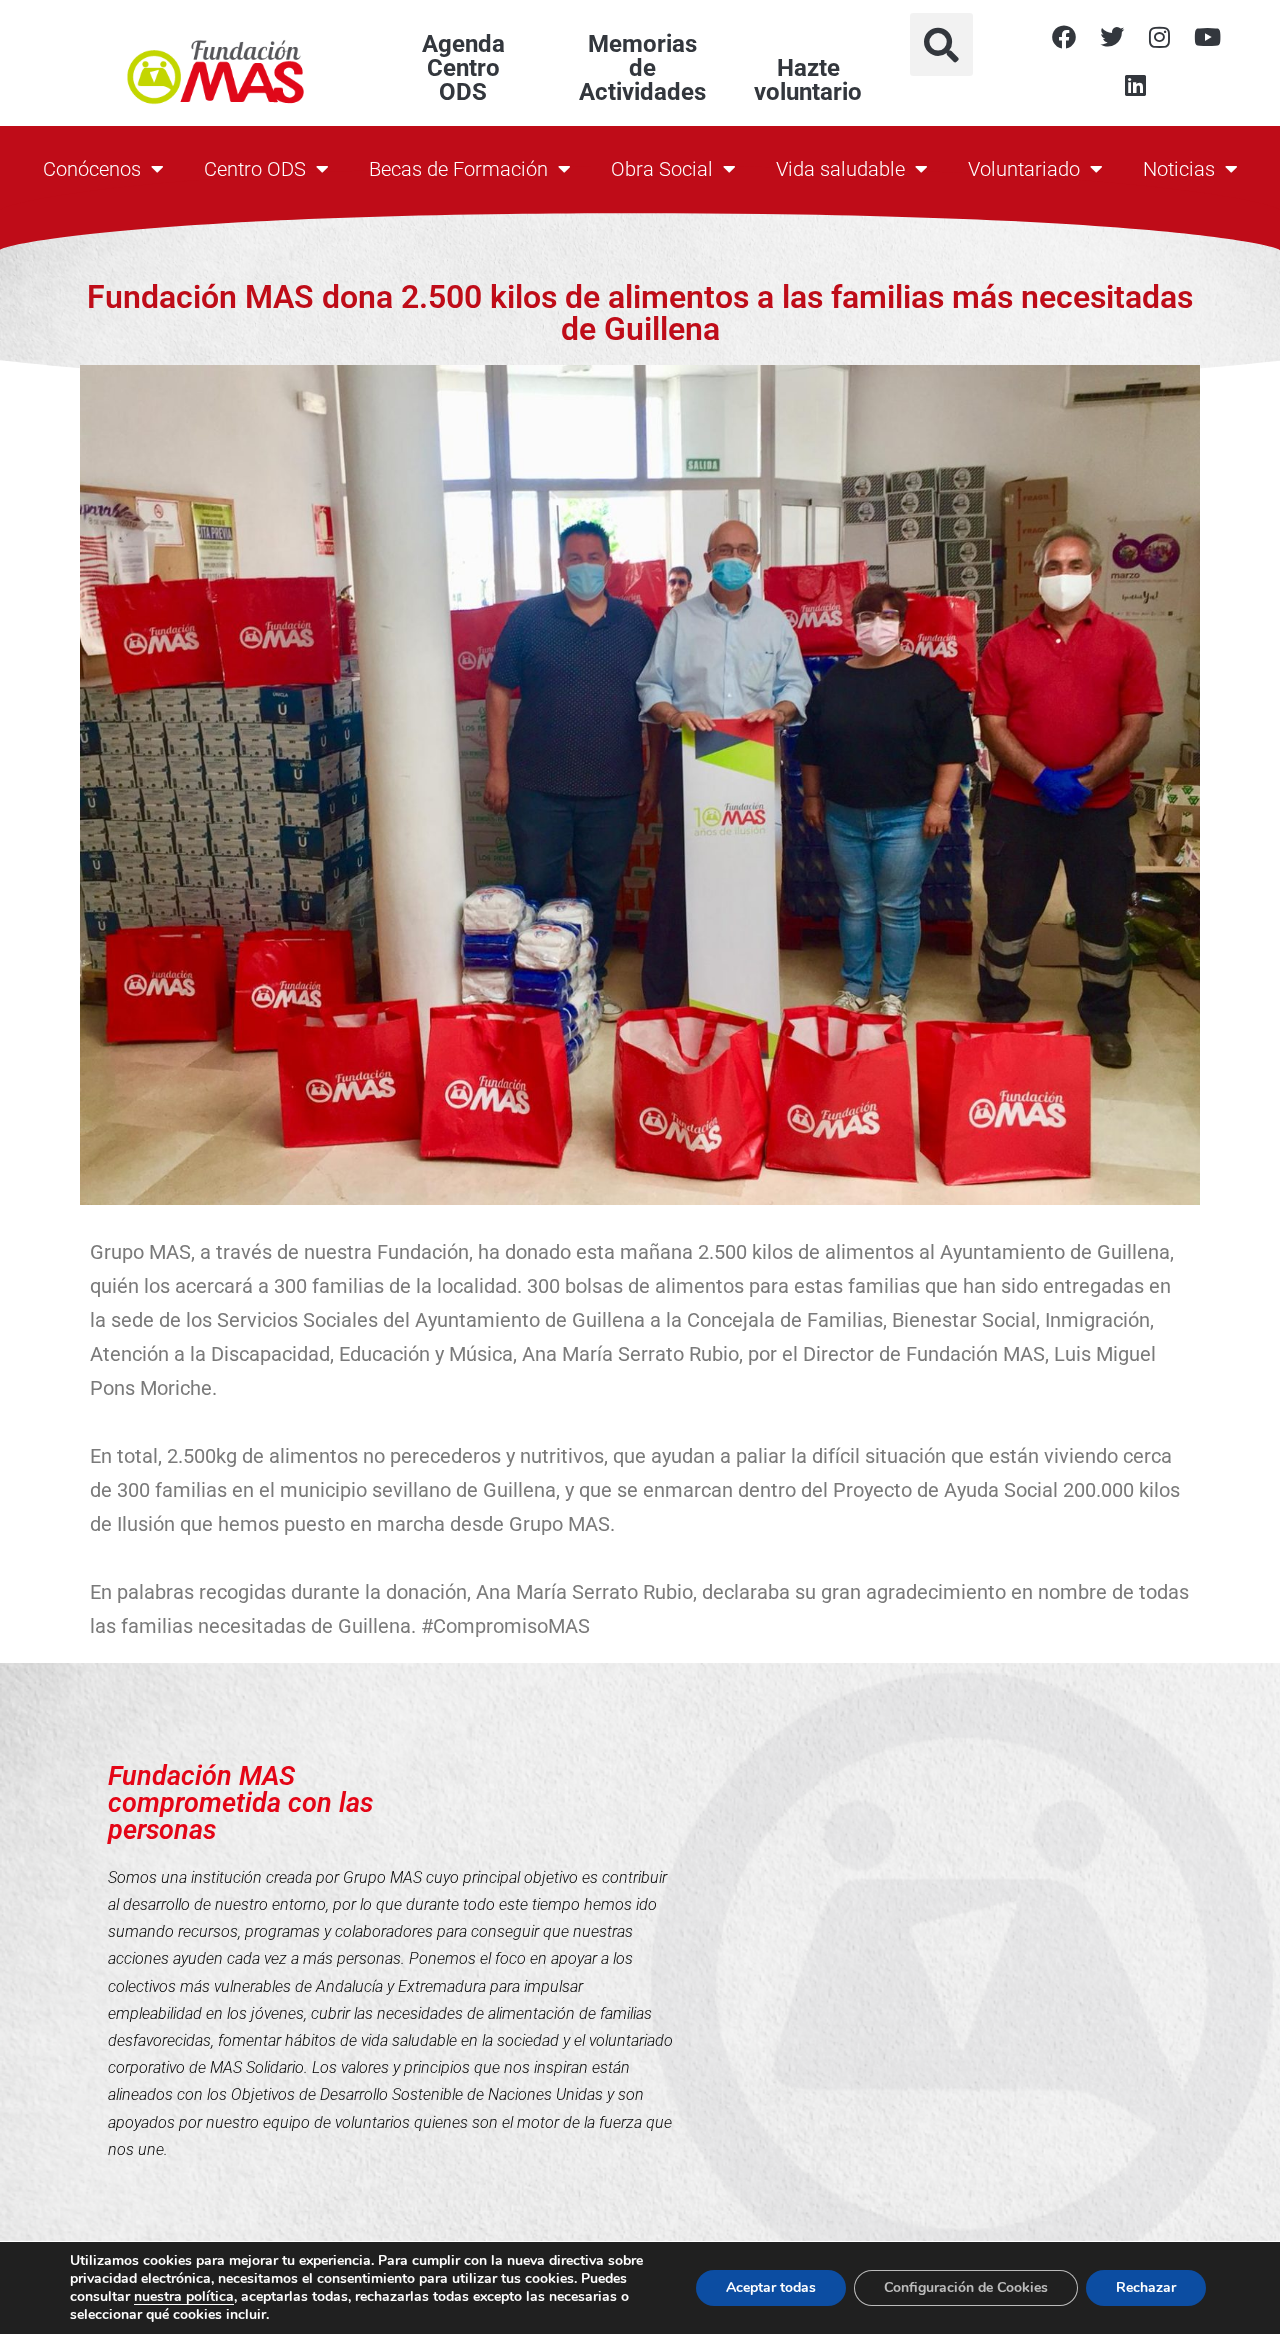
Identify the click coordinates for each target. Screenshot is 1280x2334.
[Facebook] (1064, 37)
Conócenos (92, 169)
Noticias (1179, 169)
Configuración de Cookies (966, 2287)
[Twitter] (1112, 37)
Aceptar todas (771, 2287)
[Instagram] (1160, 37)
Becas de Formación (458, 169)
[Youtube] (1208, 37)
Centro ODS (255, 169)
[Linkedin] (1136, 85)
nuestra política (184, 2296)
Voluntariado (1024, 169)
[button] (941, 44)
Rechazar (1146, 2287)
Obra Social (662, 169)
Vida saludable (840, 169)
